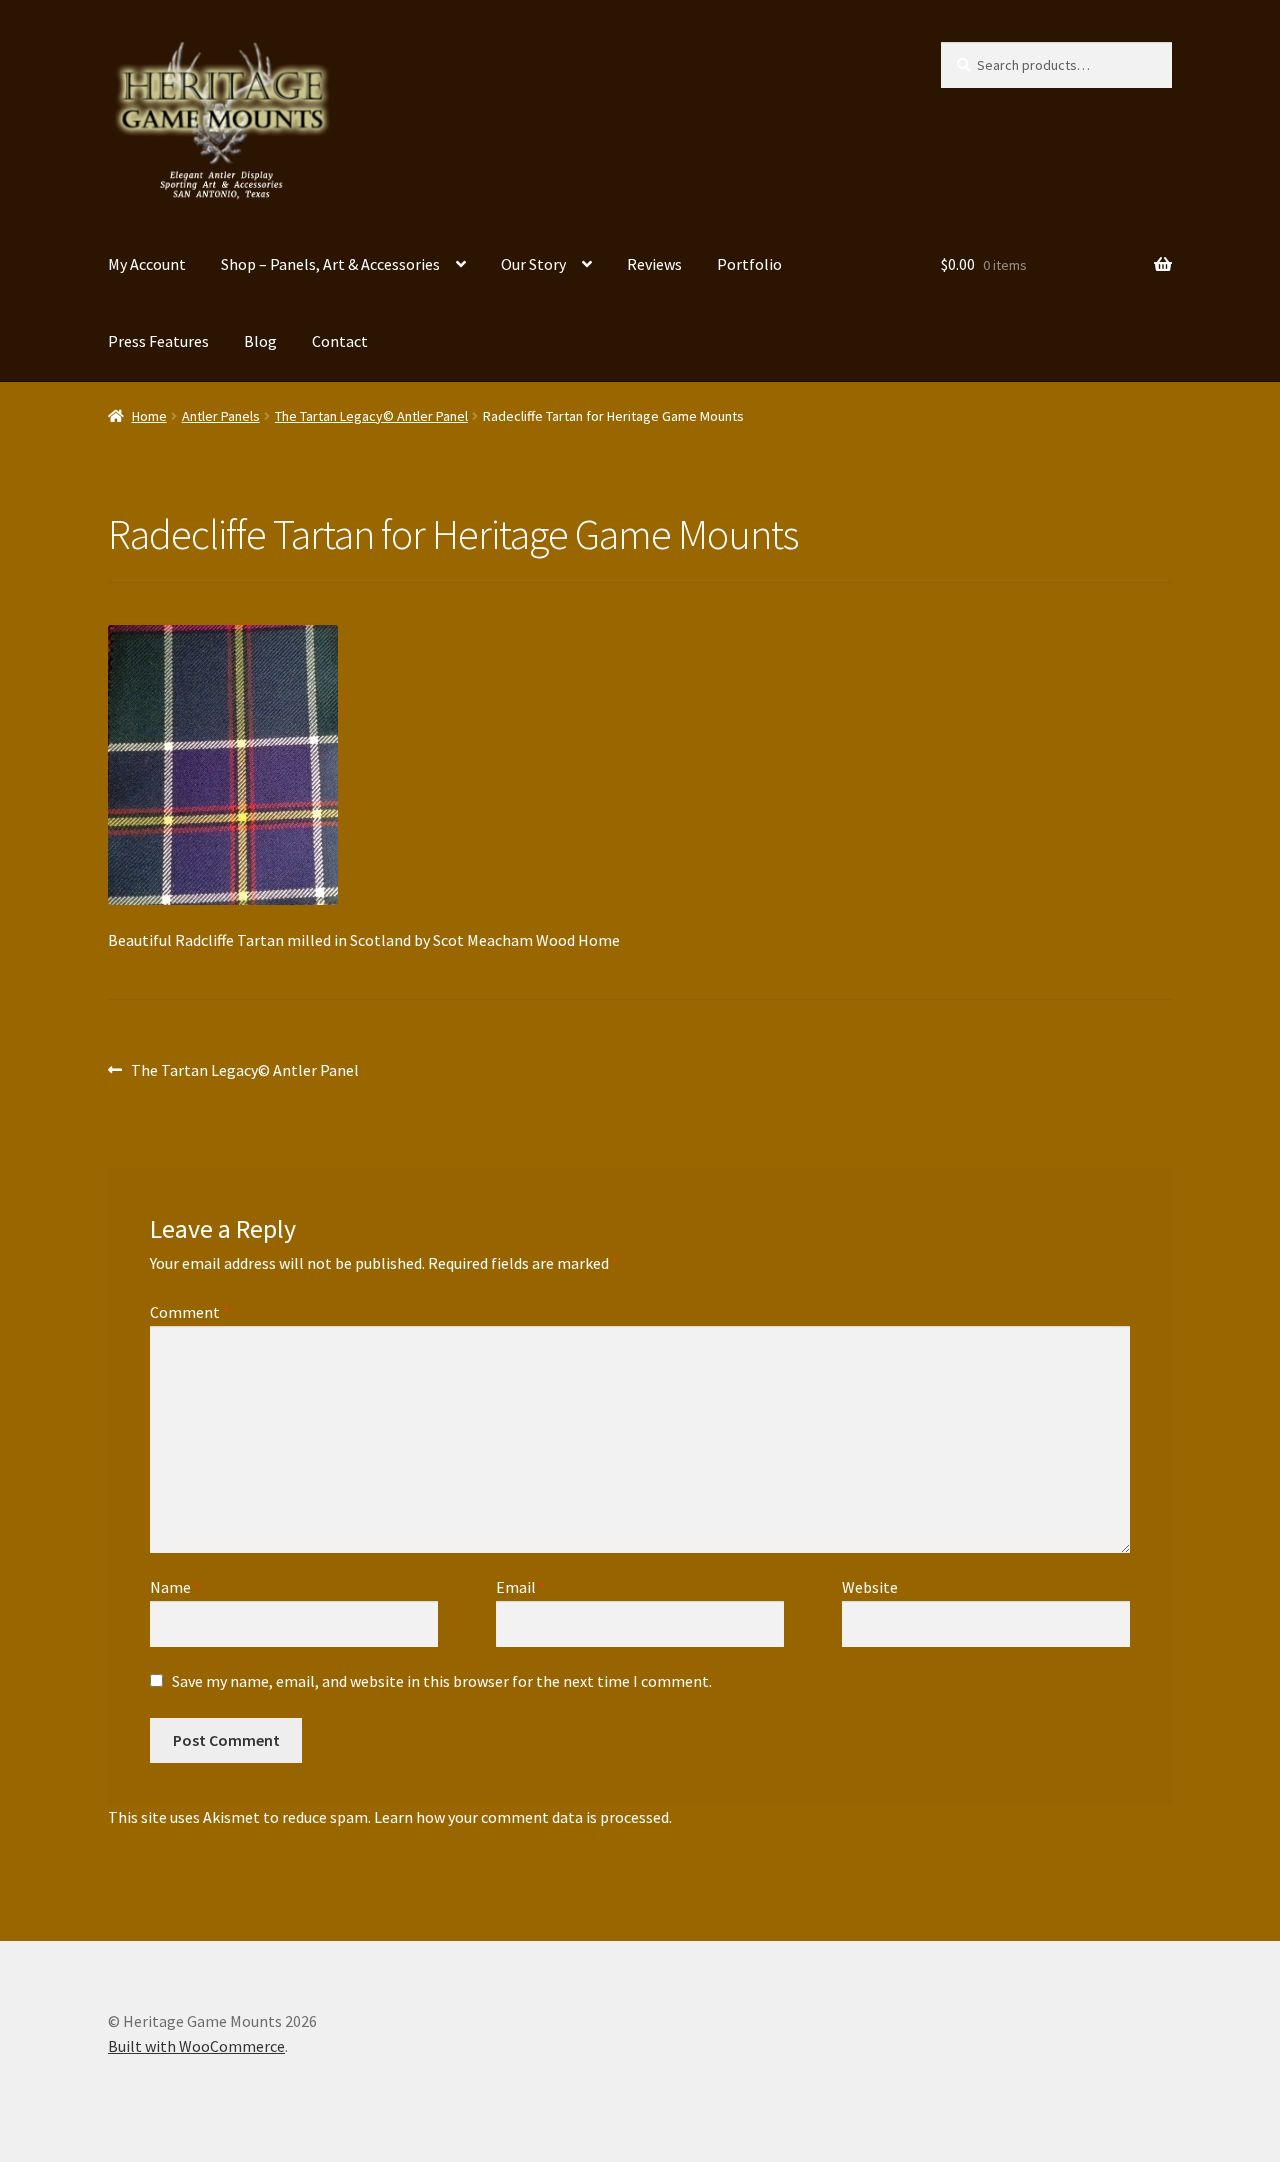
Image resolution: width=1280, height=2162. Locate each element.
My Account (147, 264)
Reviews (654, 264)
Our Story (533, 264)
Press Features (158, 341)
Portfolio (749, 264)
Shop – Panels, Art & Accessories (330, 264)
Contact (340, 341)
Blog (260, 341)
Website (870, 1587)
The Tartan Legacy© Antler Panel (371, 416)
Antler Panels (221, 416)
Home (149, 416)
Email (521, 1587)
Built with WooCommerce (196, 2046)
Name (175, 1587)
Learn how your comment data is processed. (523, 1817)
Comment (190, 1312)
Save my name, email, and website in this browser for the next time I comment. (442, 1681)
